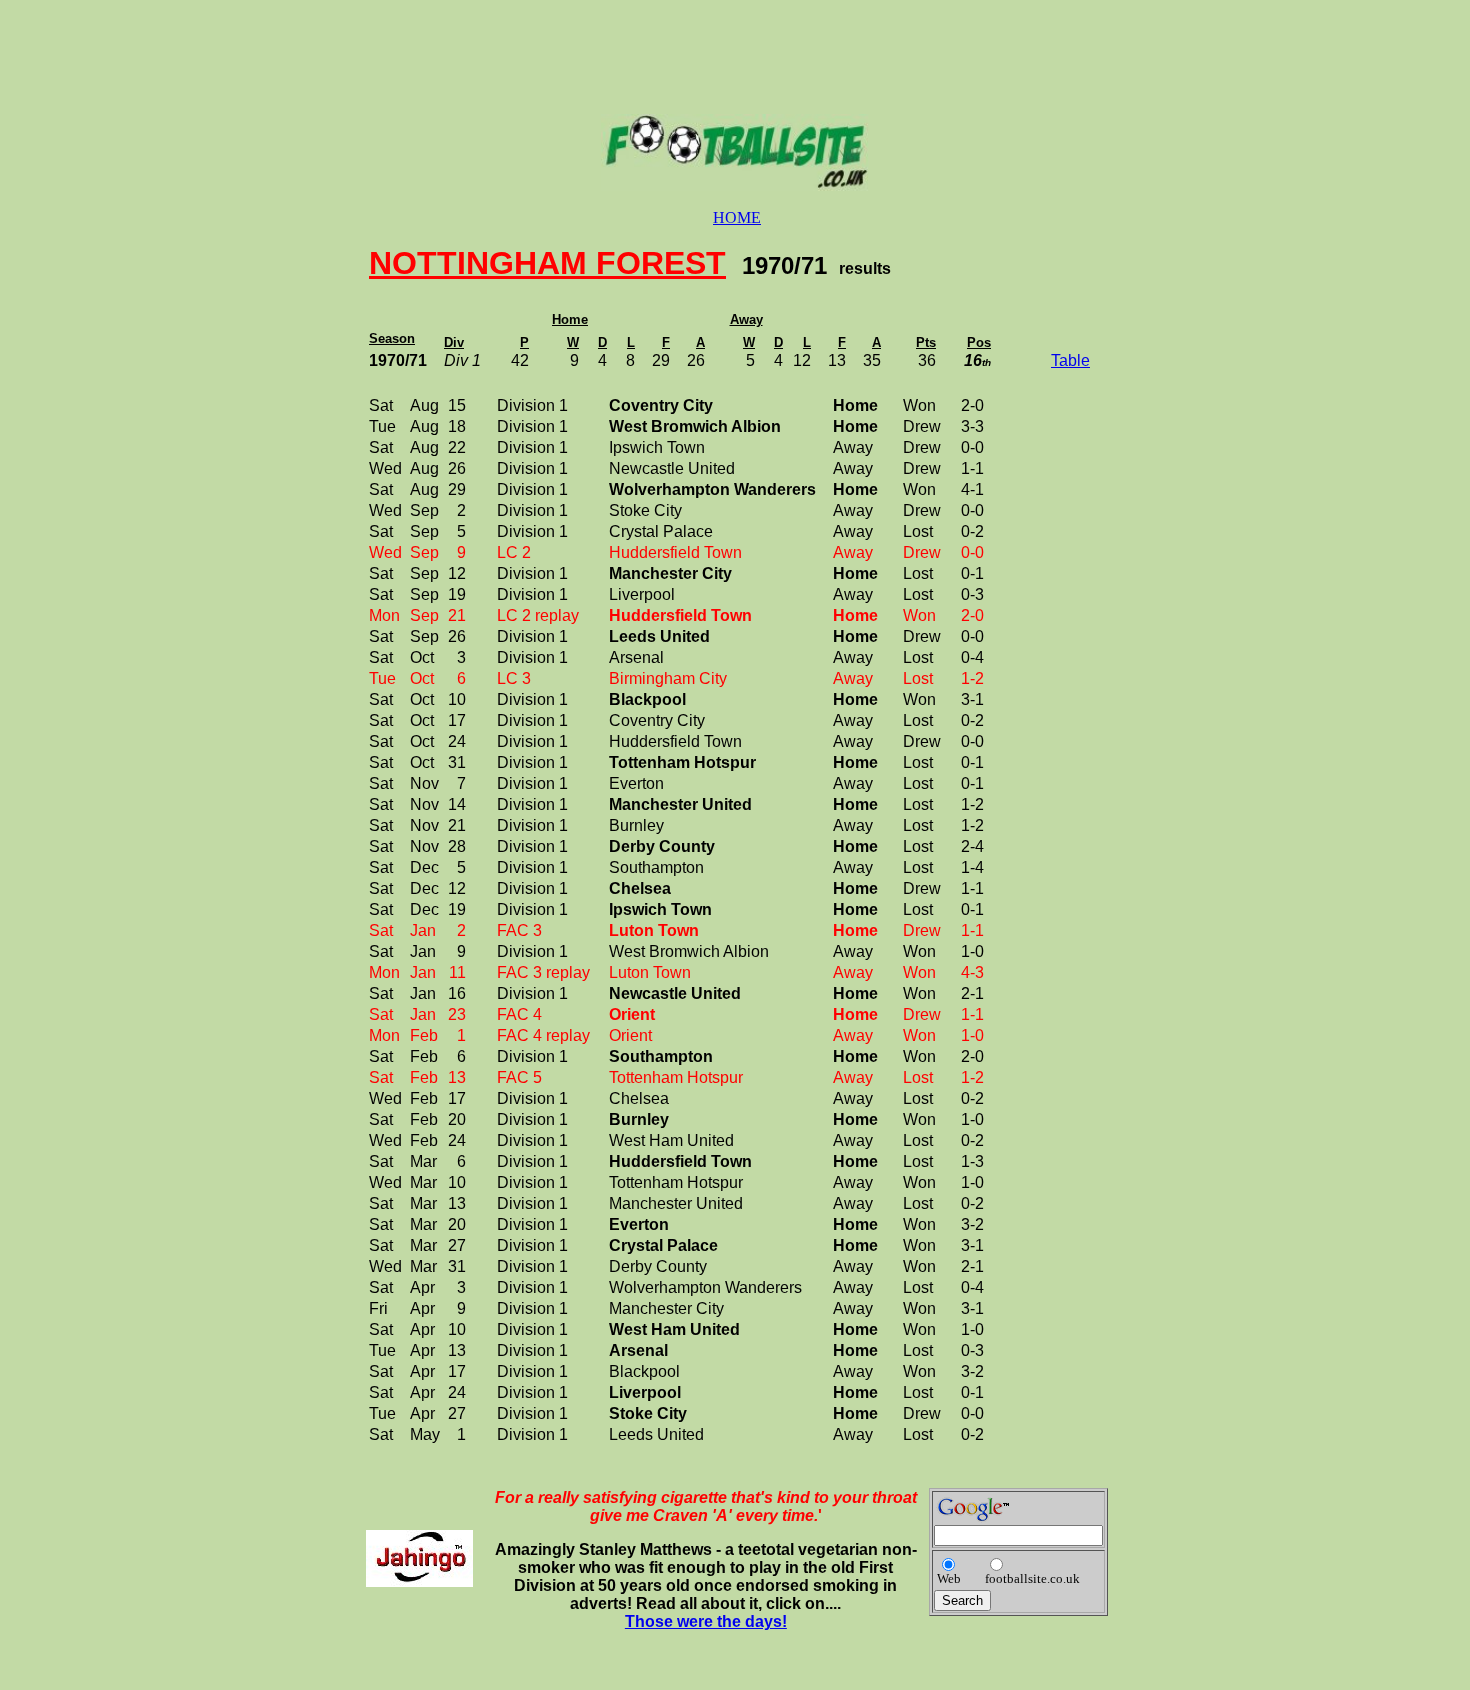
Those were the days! (706, 1621)
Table (1070, 360)
